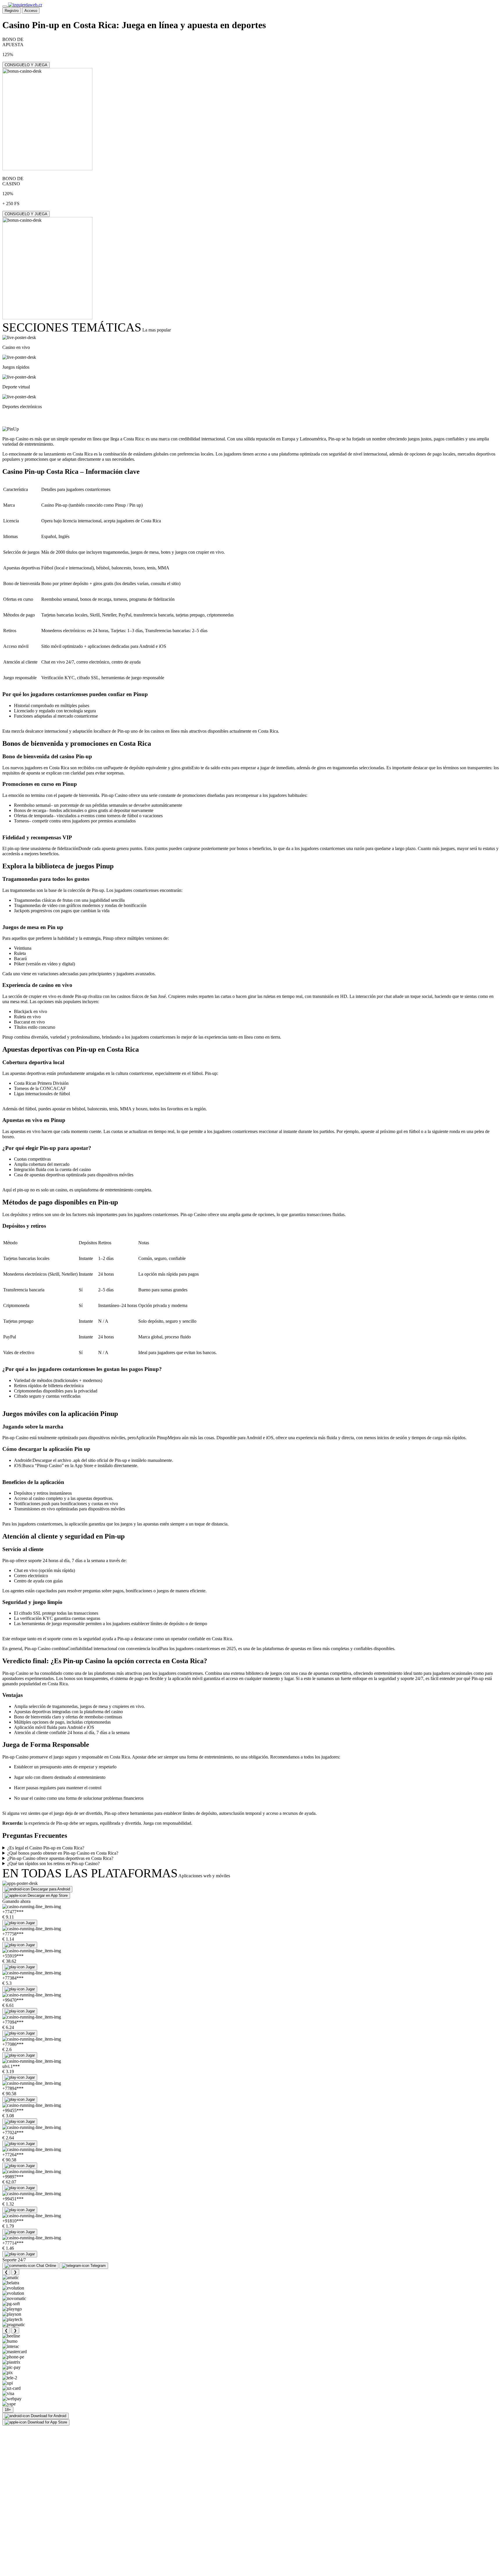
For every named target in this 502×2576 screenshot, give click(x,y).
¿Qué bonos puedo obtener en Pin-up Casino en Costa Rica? (63, 1853)
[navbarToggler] (5, 6)
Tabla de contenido (36, 418)
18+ (8, 2410)
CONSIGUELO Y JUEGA (26, 65)
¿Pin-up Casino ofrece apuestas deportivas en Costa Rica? (60, 1858)
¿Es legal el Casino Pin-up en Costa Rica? (46, 1848)
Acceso (31, 11)
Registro (12, 11)
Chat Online (46, 2266)
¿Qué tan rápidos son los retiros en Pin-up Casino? (53, 1864)
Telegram (98, 2266)
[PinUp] (11, 429)
